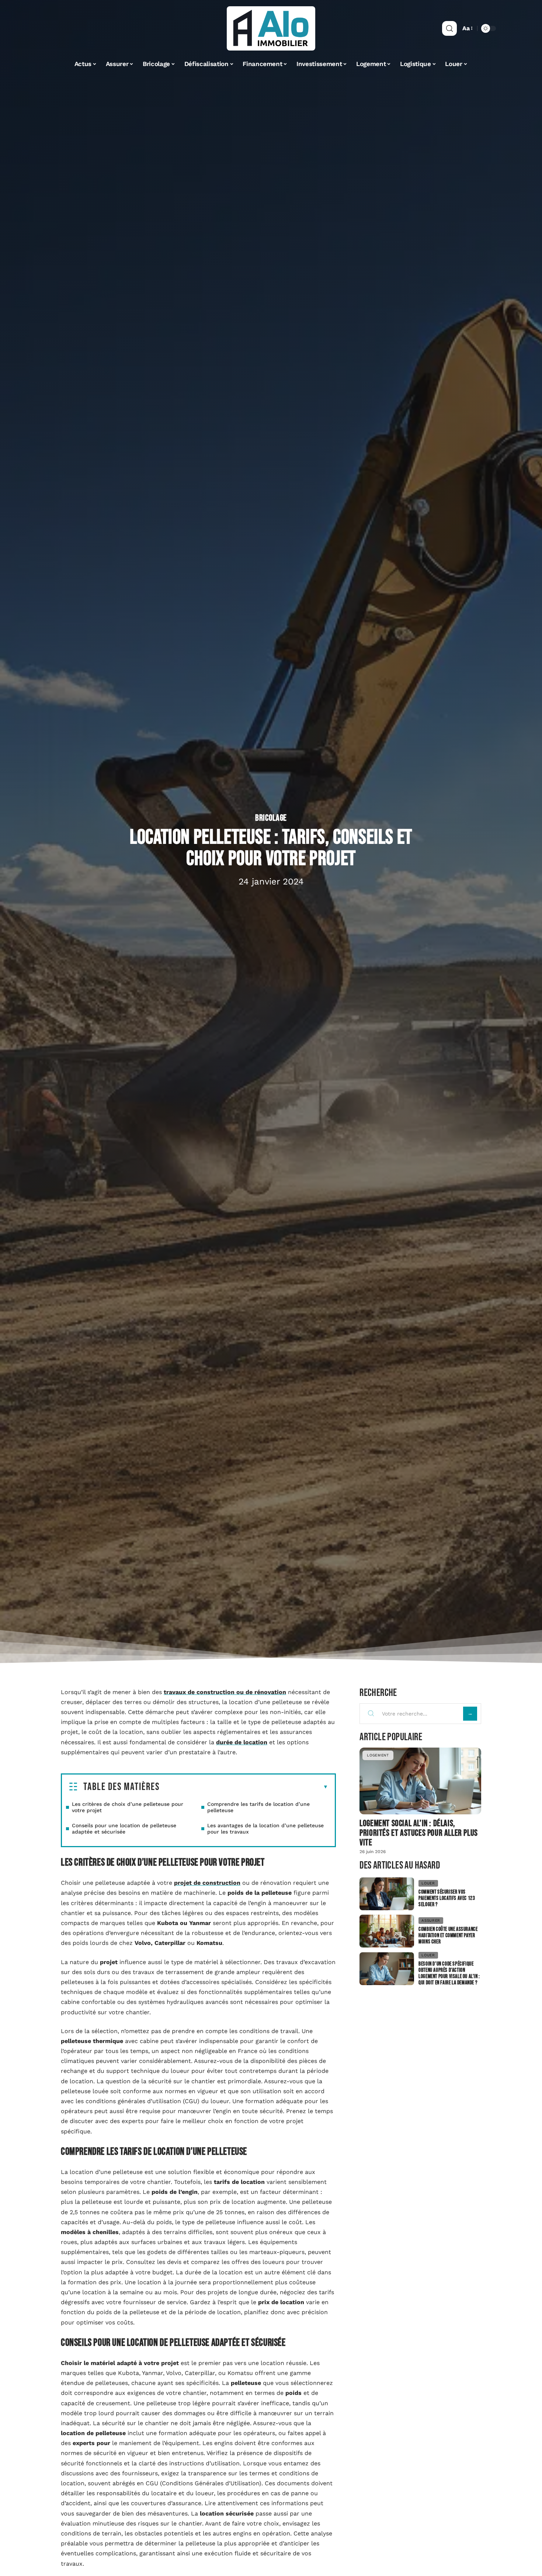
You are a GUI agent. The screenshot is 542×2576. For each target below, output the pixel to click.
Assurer (431, 1920)
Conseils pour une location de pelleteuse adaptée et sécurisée (124, 1829)
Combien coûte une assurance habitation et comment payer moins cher (448, 1936)
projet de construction (207, 1883)
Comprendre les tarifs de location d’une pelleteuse (258, 1807)
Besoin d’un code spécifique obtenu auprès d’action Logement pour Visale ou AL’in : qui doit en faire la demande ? (449, 1973)
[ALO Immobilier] (271, 28)
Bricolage (271, 818)
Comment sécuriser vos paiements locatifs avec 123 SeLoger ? (447, 1898)
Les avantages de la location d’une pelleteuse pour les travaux (265, 1829)
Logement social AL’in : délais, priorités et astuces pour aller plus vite (419, 1833)
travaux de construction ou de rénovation (225, 1692)
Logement (378, 1755)
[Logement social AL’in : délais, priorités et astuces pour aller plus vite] (420, 1781)
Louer (428, 1883)
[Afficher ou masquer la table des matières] (244, 1787)
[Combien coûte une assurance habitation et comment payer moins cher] (387, 1931)
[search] (449, 28)
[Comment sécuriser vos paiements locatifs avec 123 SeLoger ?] (387, 1894)
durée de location (242, 1742)
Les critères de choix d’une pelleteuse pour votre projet (128, 1807)
